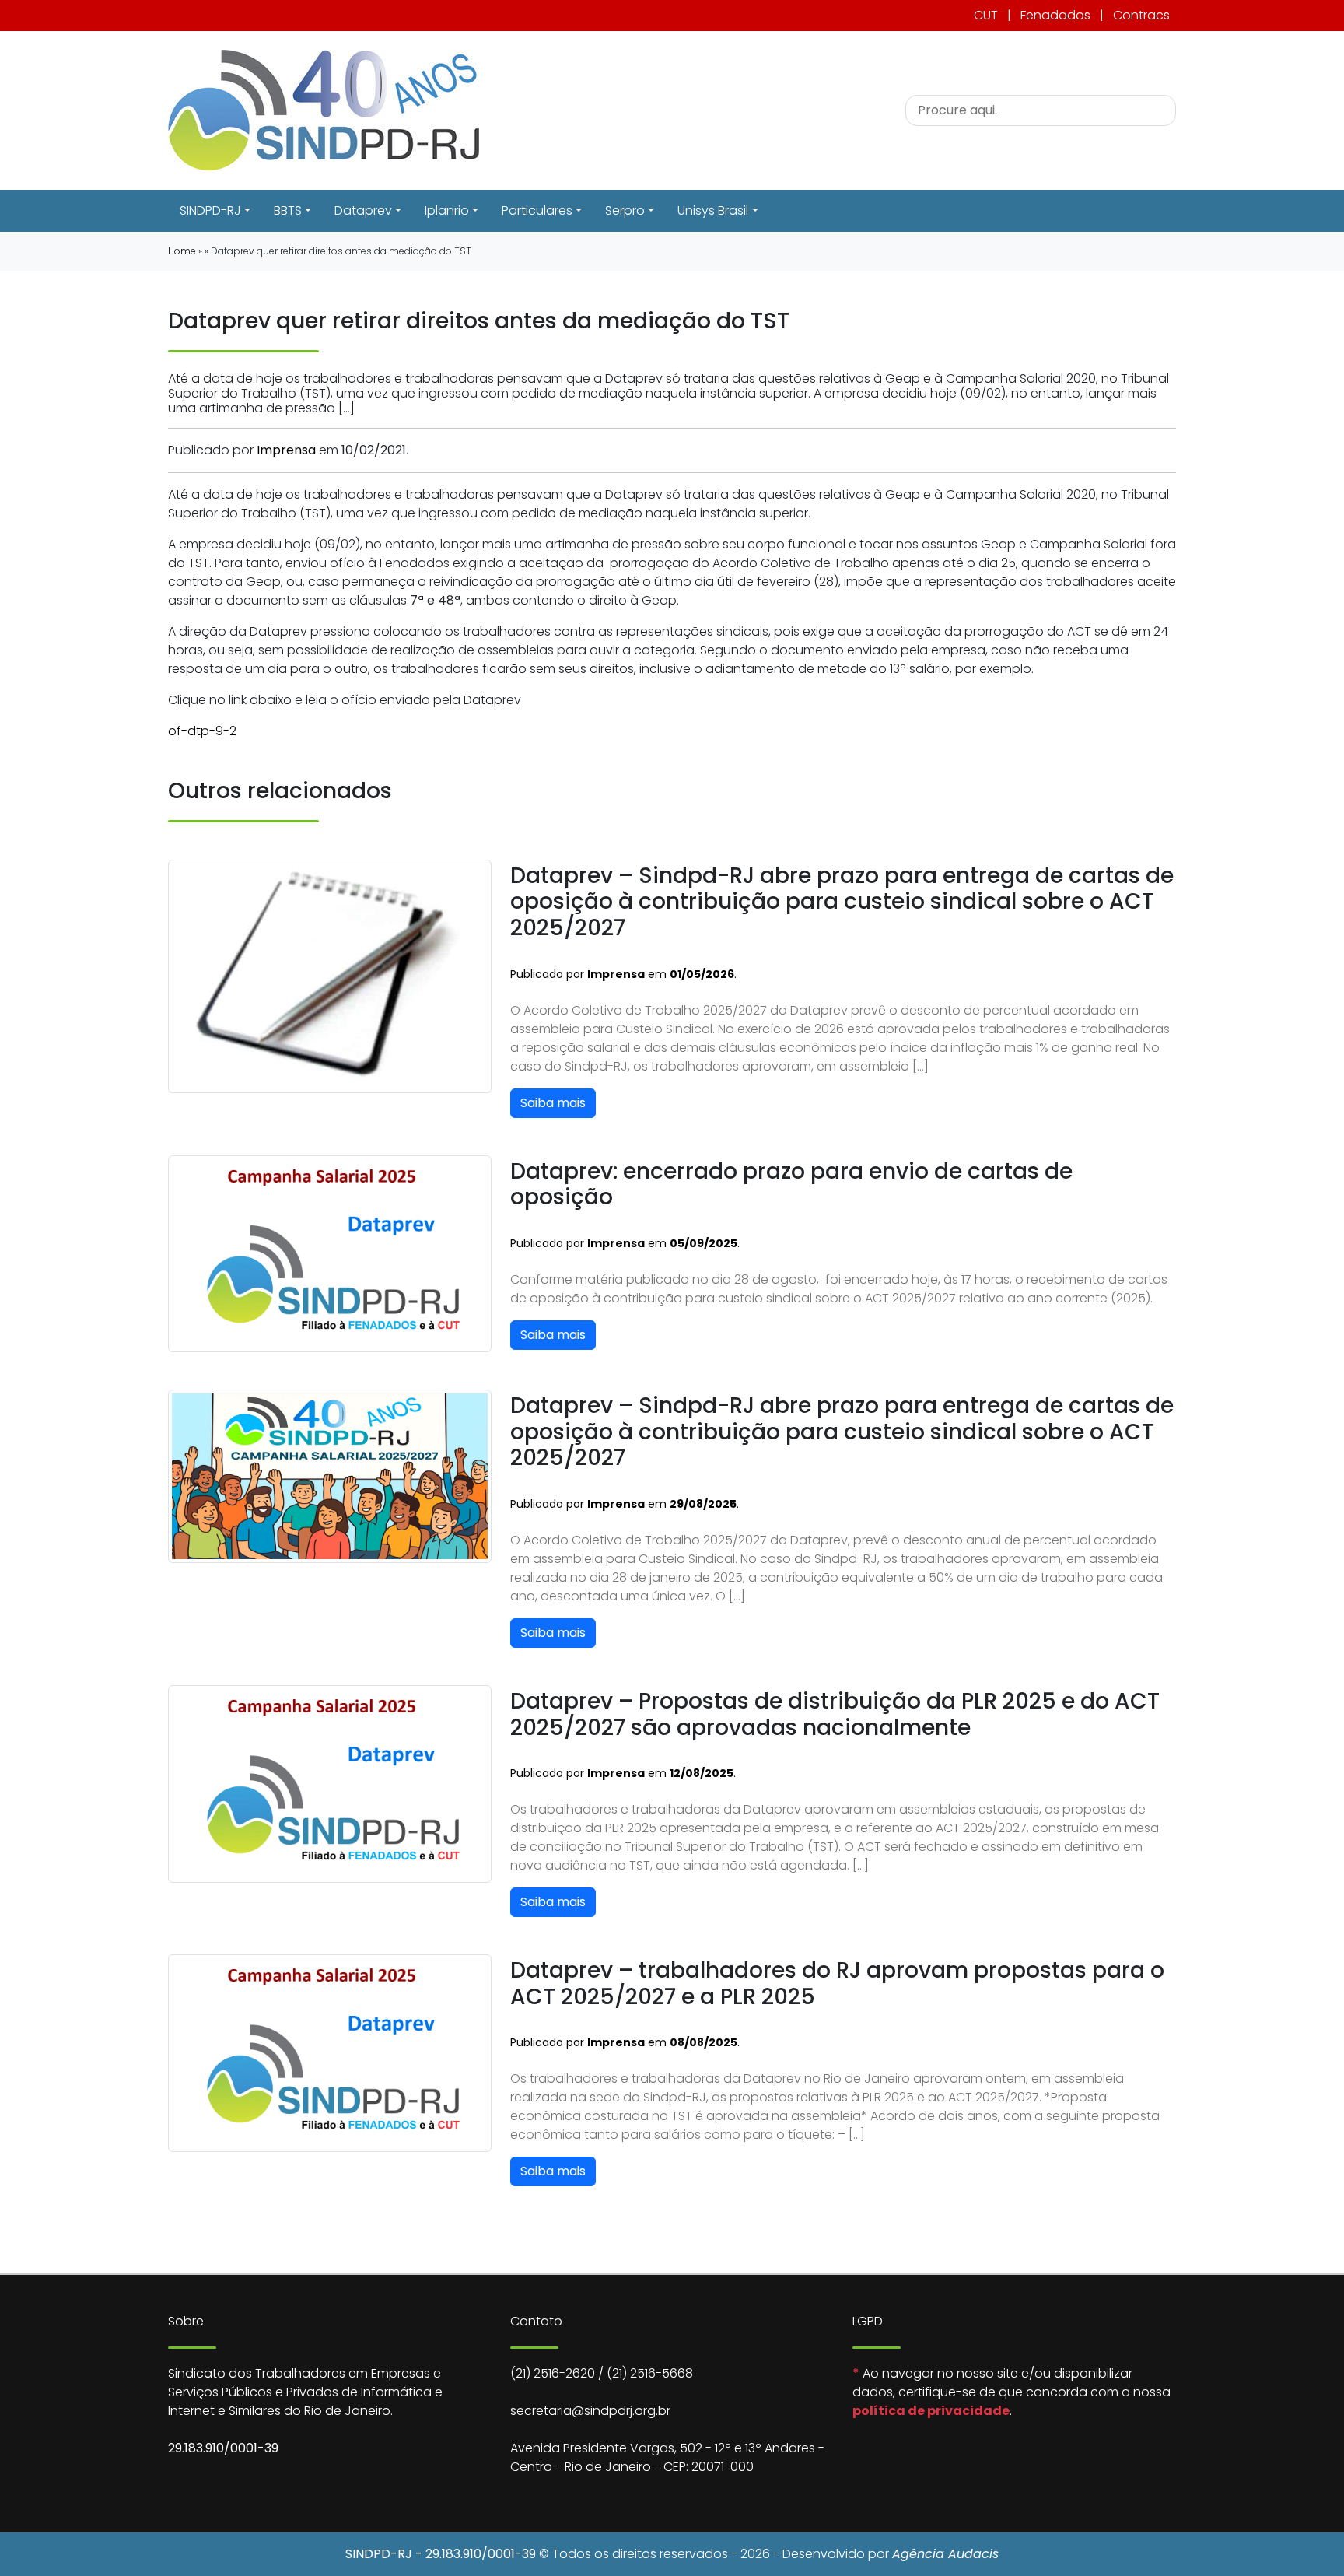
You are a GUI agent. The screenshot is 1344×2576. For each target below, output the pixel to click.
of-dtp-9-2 (202, 731)
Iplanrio (447, 210)
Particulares (537, 210)
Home (182, 251)
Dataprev (363, 210)
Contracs (1141, 15)
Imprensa (286, 450)
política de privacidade (931, 2411)
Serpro (625, 210)
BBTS (288, 210)
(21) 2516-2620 (553, 2373)
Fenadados (1055, 15)
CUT (986, 15)
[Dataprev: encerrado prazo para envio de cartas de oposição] (330, 1253)
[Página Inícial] (324, 109)
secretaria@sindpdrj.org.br (590, 2411)
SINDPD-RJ (210, 210)
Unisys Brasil (713, 210)
